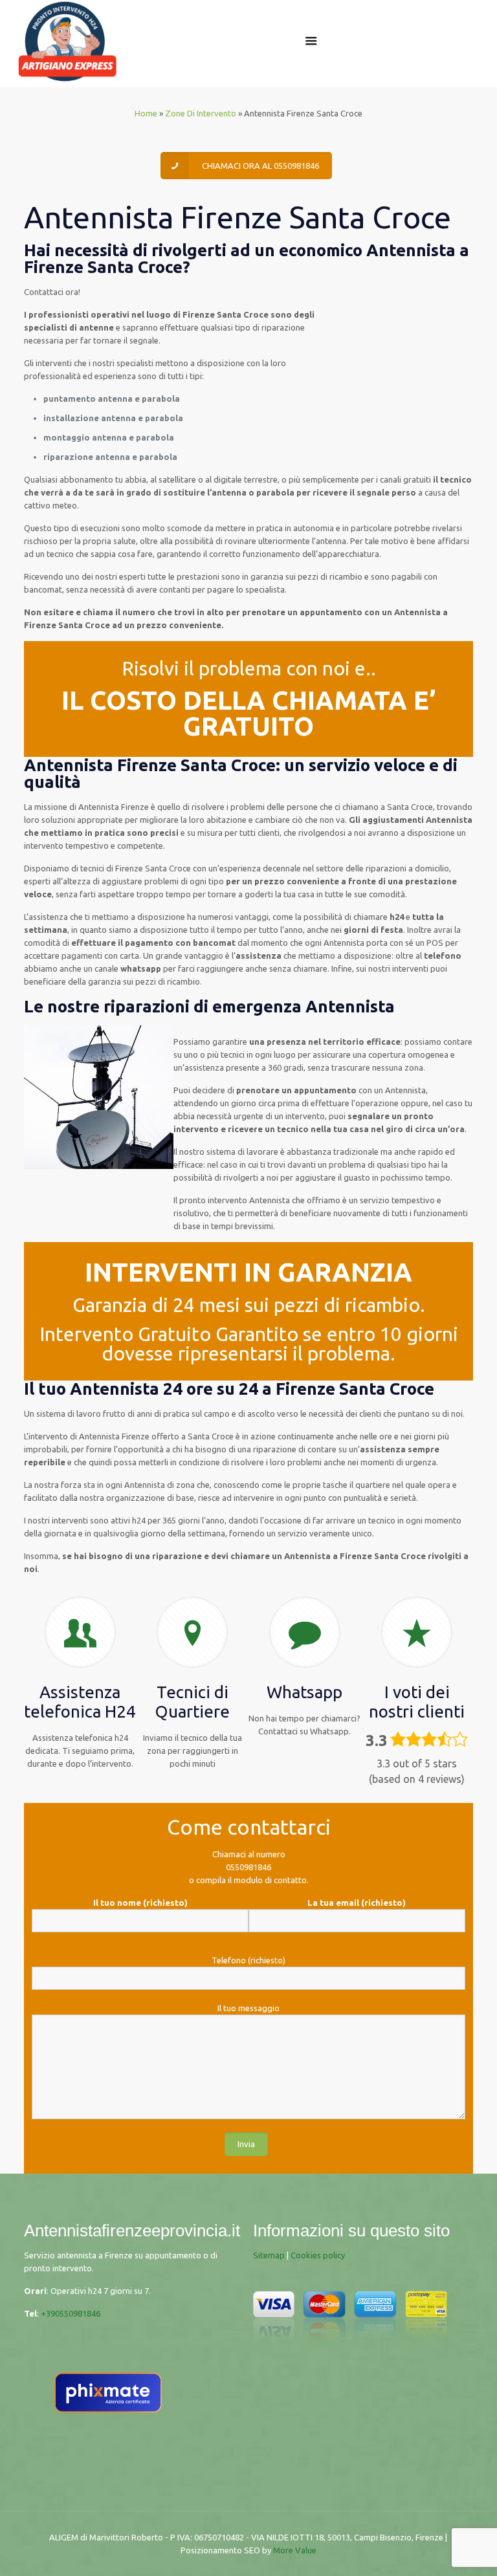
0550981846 (248, 1867)
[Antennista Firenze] (67, 40)
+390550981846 (71, 2313)
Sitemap (269, 2255)
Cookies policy (318, 2255)
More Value (295, 2550)
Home (146, 113)
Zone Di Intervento (201, 113)
